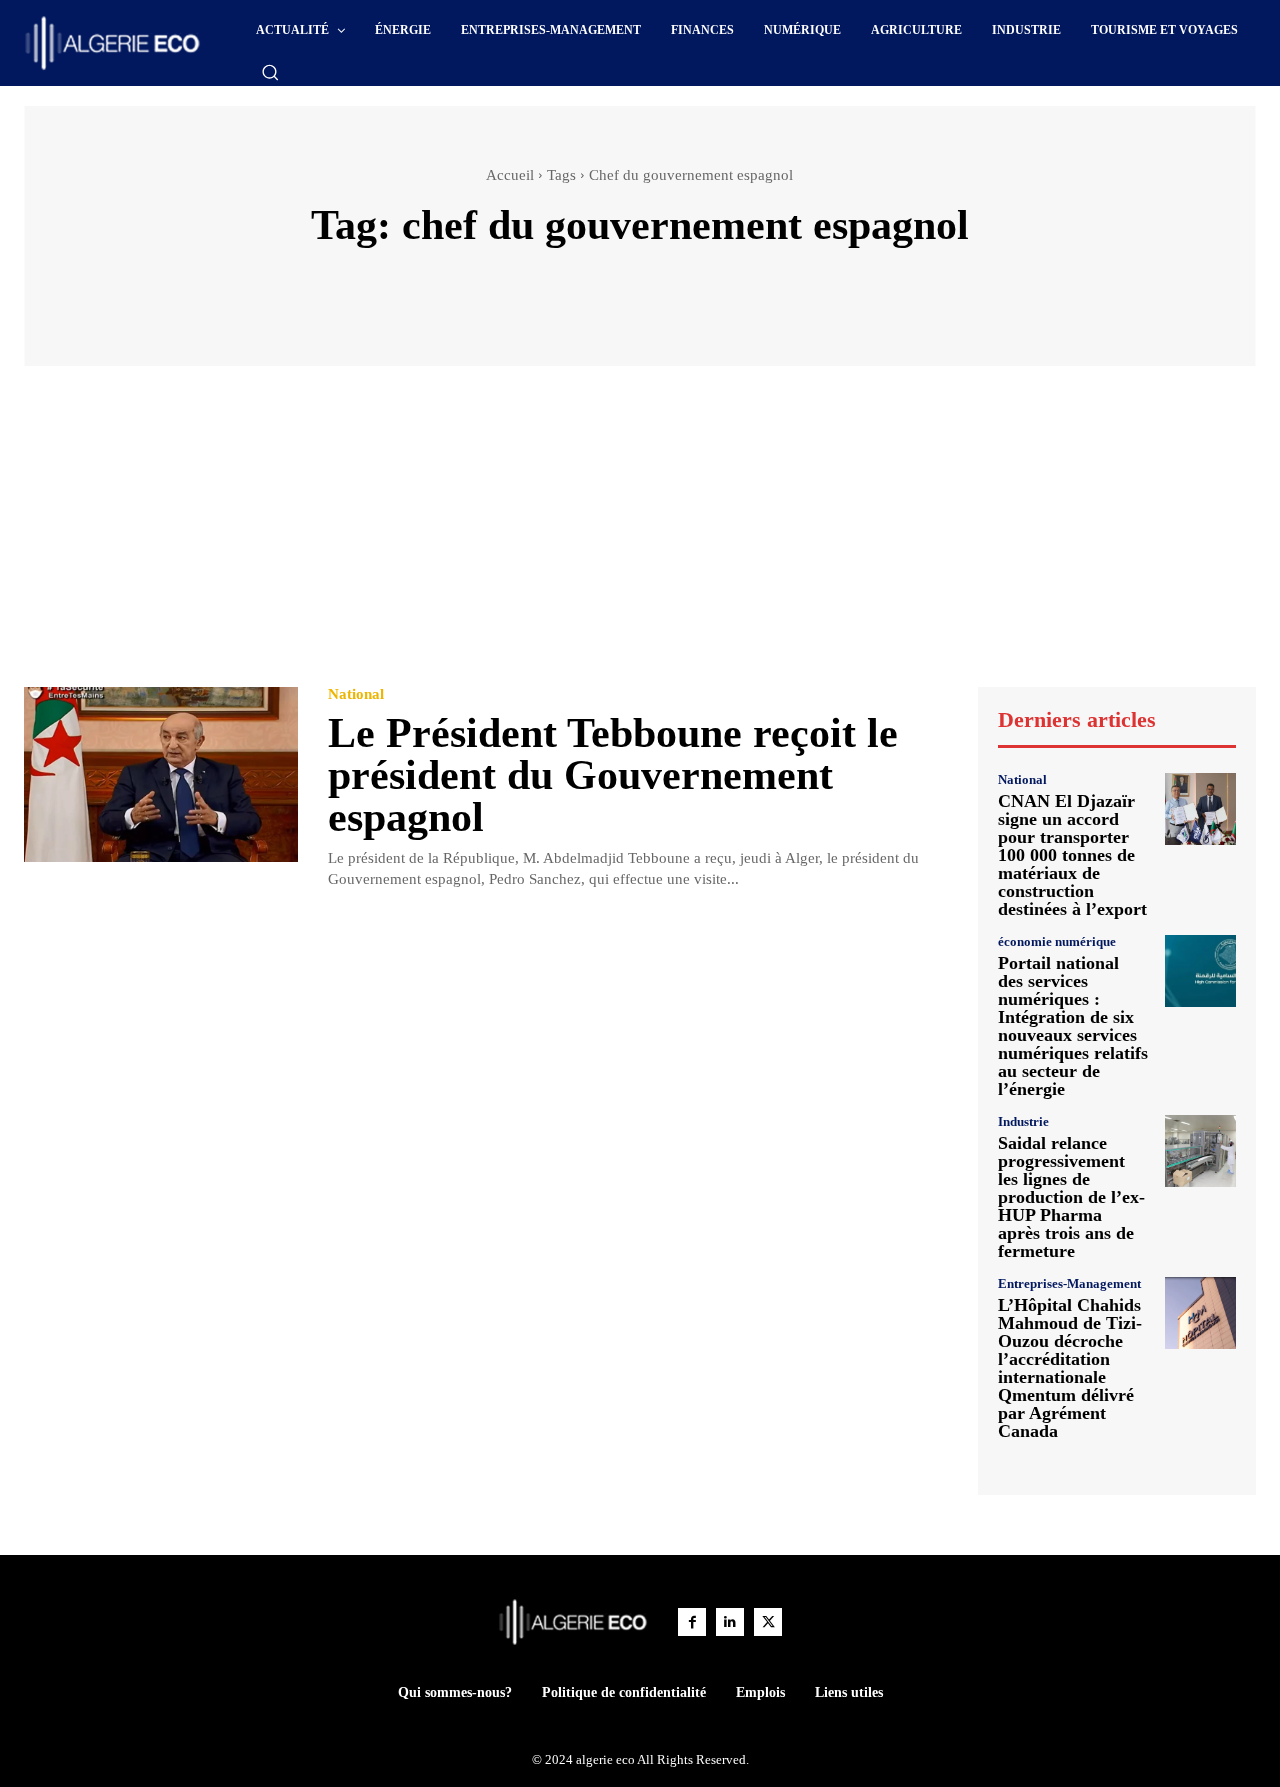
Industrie (1023, 1121)
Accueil (510, 175)
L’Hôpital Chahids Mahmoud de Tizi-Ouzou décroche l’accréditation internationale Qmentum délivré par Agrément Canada (1070, 1368)
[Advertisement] (640, 536)
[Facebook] (692, 1622)
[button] (270, 72)
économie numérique (1057, 941)
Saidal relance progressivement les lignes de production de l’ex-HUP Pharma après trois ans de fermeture (1071, 1197)
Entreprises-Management (1069, 1283)
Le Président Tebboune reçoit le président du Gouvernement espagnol (613, 775)
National (356, 694)
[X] (768, 1622)
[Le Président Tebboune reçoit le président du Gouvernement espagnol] (161, 774)
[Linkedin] (730, 1622)
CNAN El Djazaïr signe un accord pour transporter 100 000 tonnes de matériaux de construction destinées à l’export (1072, 855)
